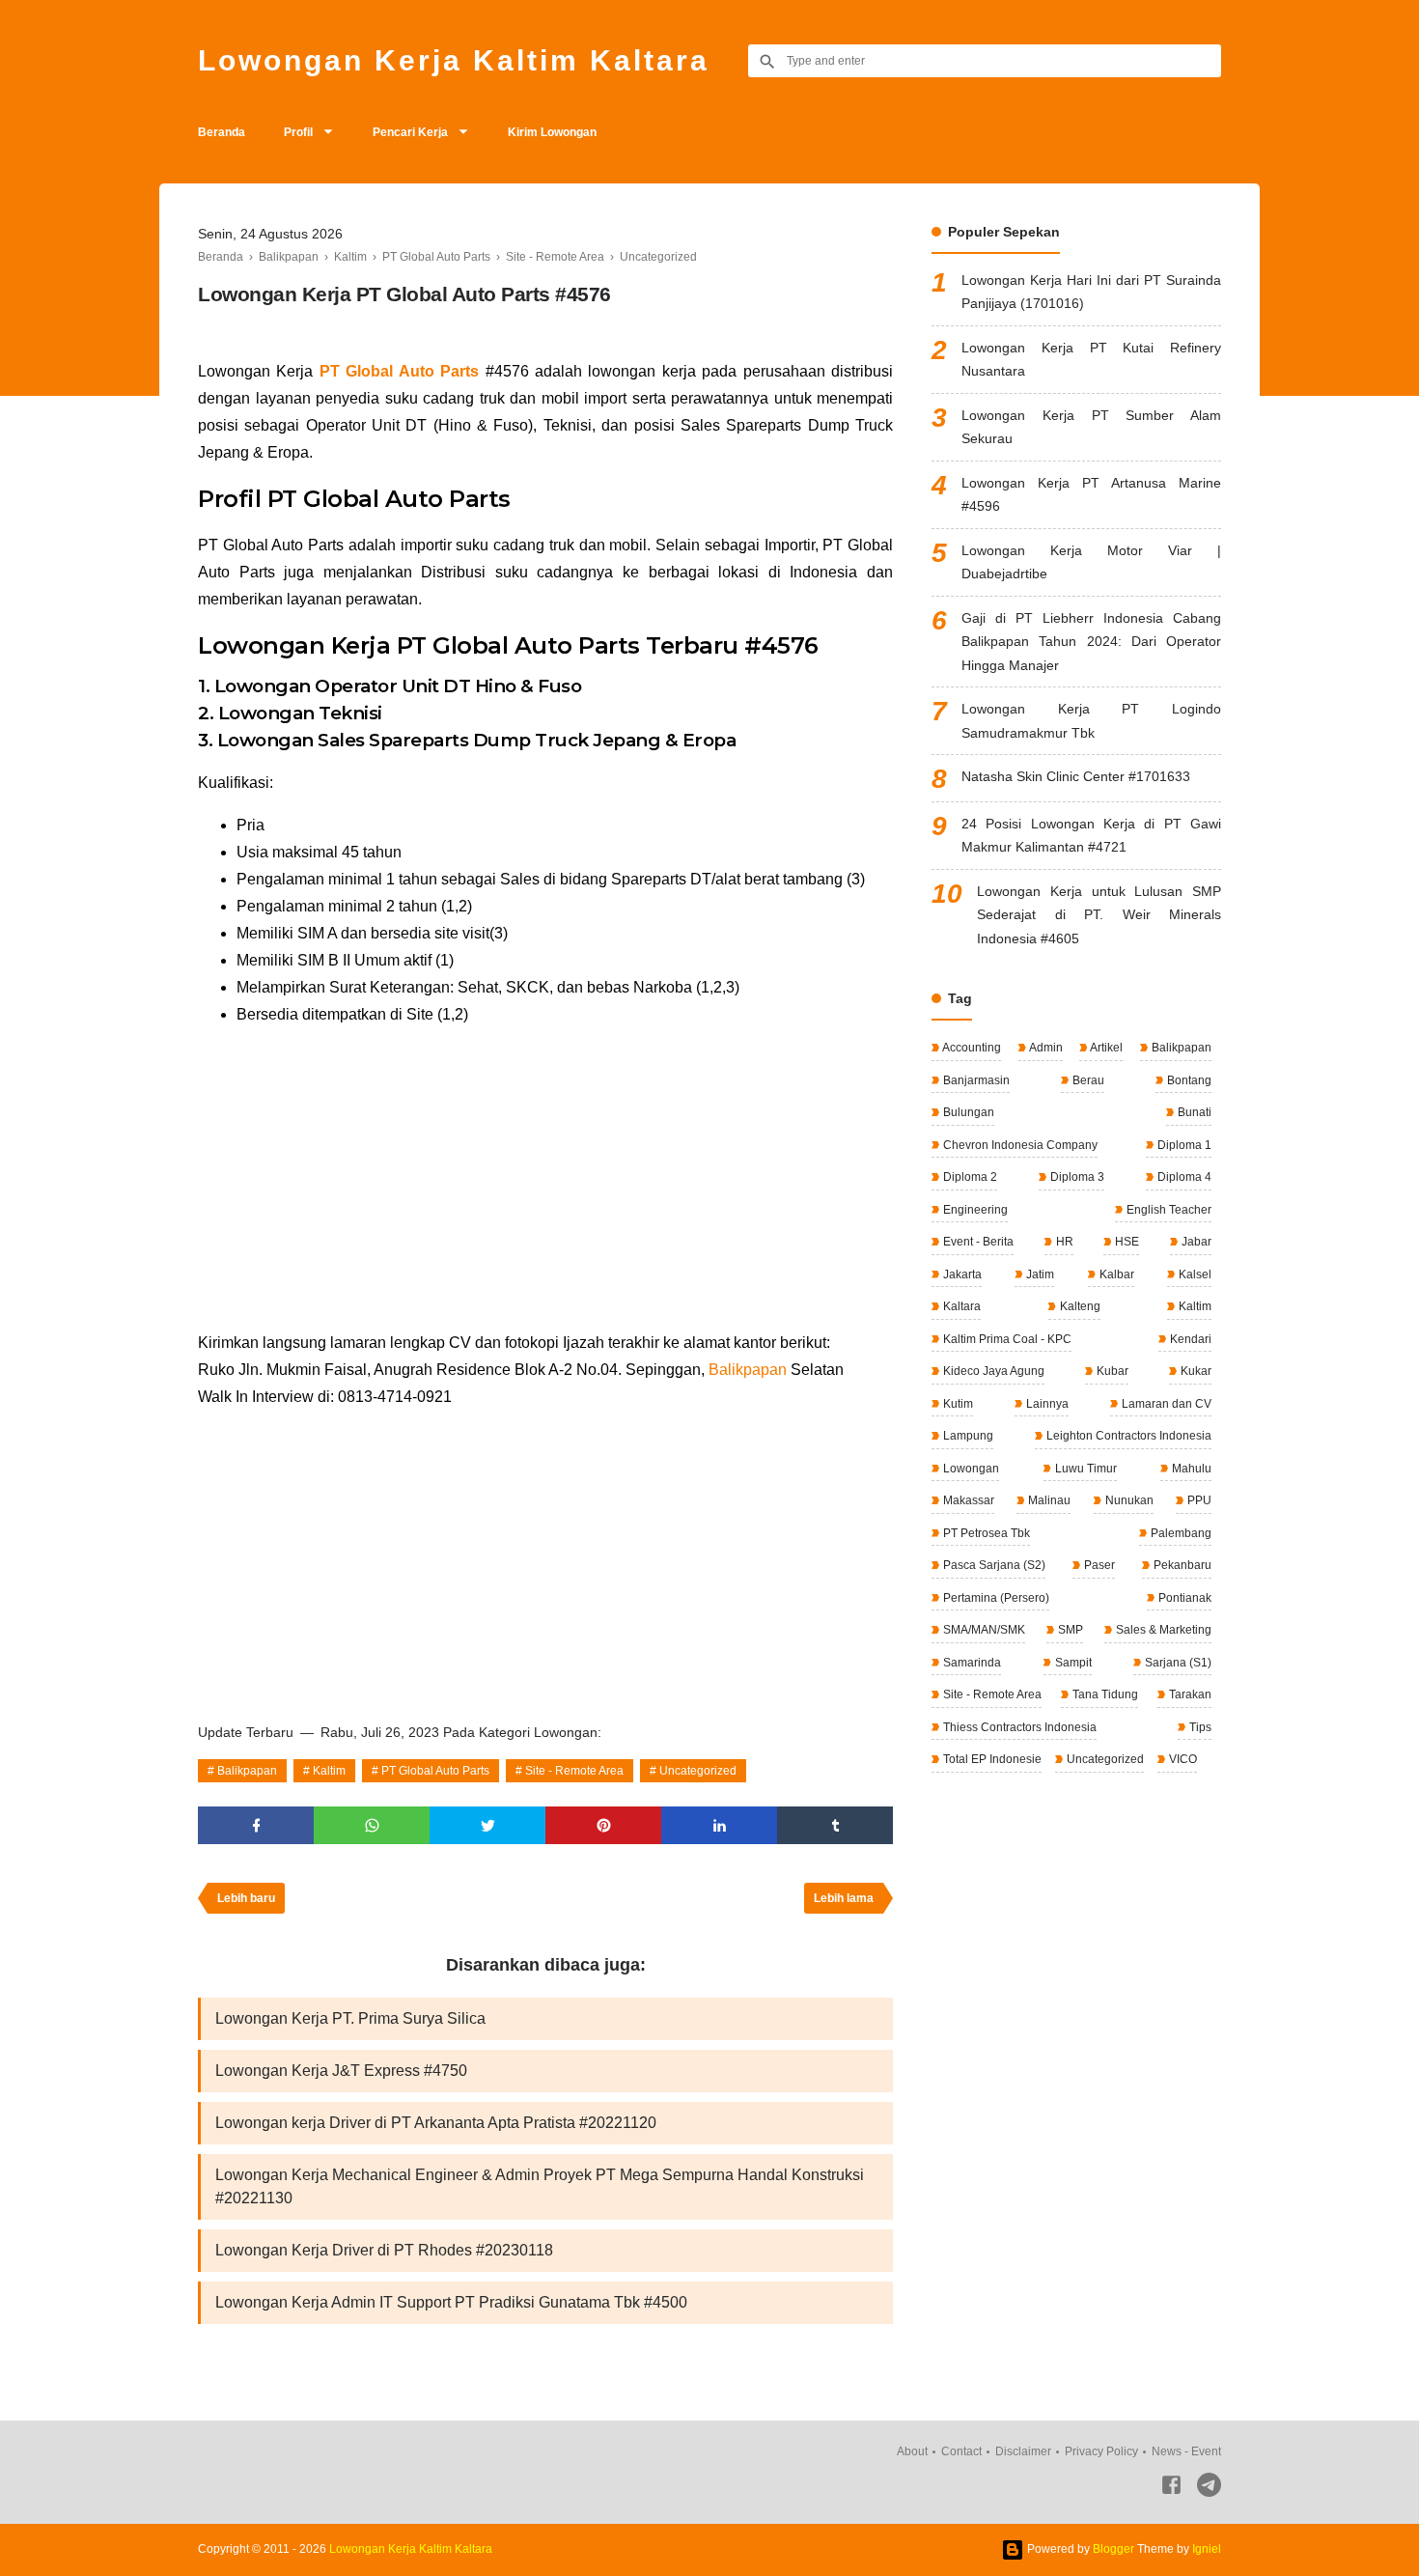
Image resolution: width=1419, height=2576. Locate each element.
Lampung (967, 1436)
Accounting (971, 1048)
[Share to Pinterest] (603, 1825)
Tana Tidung (1104, 1694)
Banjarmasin (975, 1080)
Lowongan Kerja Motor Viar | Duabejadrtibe (1091, 562)
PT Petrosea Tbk (985, 1533)
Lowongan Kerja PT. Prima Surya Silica (350, 2018)
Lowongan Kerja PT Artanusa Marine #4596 (1091, 495)
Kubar (1111, 1371)
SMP (1069, 1630)
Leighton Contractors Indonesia (1127, 1436)
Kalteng (1079, 1306)
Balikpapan (748, 1370)
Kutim (957, 1404)
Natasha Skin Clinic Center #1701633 (1076, 776)
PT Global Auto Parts (399, 371)
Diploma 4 (1183, 1177)
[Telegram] (1209, 2489)
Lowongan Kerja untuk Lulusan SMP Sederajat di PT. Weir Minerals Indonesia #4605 (1099, 915)
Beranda (222, 132)
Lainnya (1046, 1404)
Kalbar (1115, 1274)
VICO (1182, 1759)
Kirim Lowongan (552, 132)
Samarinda (971, 1663)
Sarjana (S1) (1177, 1663)
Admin (1045, 1048)
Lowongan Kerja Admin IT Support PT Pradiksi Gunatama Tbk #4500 (451, 2302)
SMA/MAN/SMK (983, 1630)
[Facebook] (1171, 2489)
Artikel (1105, 1048)
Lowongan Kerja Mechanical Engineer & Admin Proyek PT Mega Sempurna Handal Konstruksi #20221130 (540, 2186)
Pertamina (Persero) (995, 1598)
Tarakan (1189, 1694)
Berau (1087, 1080)
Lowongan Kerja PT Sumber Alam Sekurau (1091, 427)
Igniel (1207, 2549)
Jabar (1195, 1242)
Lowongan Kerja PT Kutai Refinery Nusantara (1091, 360)
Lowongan (970, 1469)
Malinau (1048, 1500)
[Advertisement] (545, 1179)
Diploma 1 (1183, 1145)
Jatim (1039, 1274)
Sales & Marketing (1162, 1630)
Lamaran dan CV (1165, 1404)
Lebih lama (844, 1898)
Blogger (1113, 2549)
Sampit (1072, 1663)
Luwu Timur (1085, 1469)
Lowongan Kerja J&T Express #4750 (341, 2071)
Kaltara (960, 1306)
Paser (1098, 1565)
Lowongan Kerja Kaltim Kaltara (454, 60)
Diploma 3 (1076, 1177)
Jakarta (961, 1274)
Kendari (1189, 1339)
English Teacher (1168, 1210)
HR (1063, 1242)
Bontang (1188, 1080)
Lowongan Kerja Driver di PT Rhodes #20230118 (384, 2250)
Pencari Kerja (410, 132)
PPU (1198, 1500)
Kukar (1195, 1371)
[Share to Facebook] (256, 1825)
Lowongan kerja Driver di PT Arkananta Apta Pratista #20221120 (436, 2123)
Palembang (1180, 1533)
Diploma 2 (969, 1177)
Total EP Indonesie (991, 1759)
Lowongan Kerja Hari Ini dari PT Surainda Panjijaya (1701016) (1091, 292)
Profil (298, 132)
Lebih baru (246, 1898)
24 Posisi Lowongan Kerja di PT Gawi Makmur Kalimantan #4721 (1091, 836)
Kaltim (329, 1771)
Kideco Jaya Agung (992, 1371)
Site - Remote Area (574, 1771)
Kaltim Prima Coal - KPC (1006, 1339)
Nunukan (1128, 1500)
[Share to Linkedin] (719, 1825)
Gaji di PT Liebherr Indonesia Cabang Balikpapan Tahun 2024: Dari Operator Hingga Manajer (1091, 642)
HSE (1126, 1242)
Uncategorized (698, 1771)
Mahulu (1190, 1469)
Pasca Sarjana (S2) (993, 1565)
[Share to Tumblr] (835, 1825)
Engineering (974, 1210)
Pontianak (1183, 1598)
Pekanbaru (1181, 1565)
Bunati (1193, 1112)
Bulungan (967, 1112)
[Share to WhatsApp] (372, 1825)
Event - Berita (977, 1242)
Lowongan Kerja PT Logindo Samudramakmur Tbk (1091, 721)
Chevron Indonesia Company (1019, 1145)
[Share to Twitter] (487, 1825)
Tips (1199, 1727)
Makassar (967, 1500)
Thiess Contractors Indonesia (1018, 1727)
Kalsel (1194, 1274)
